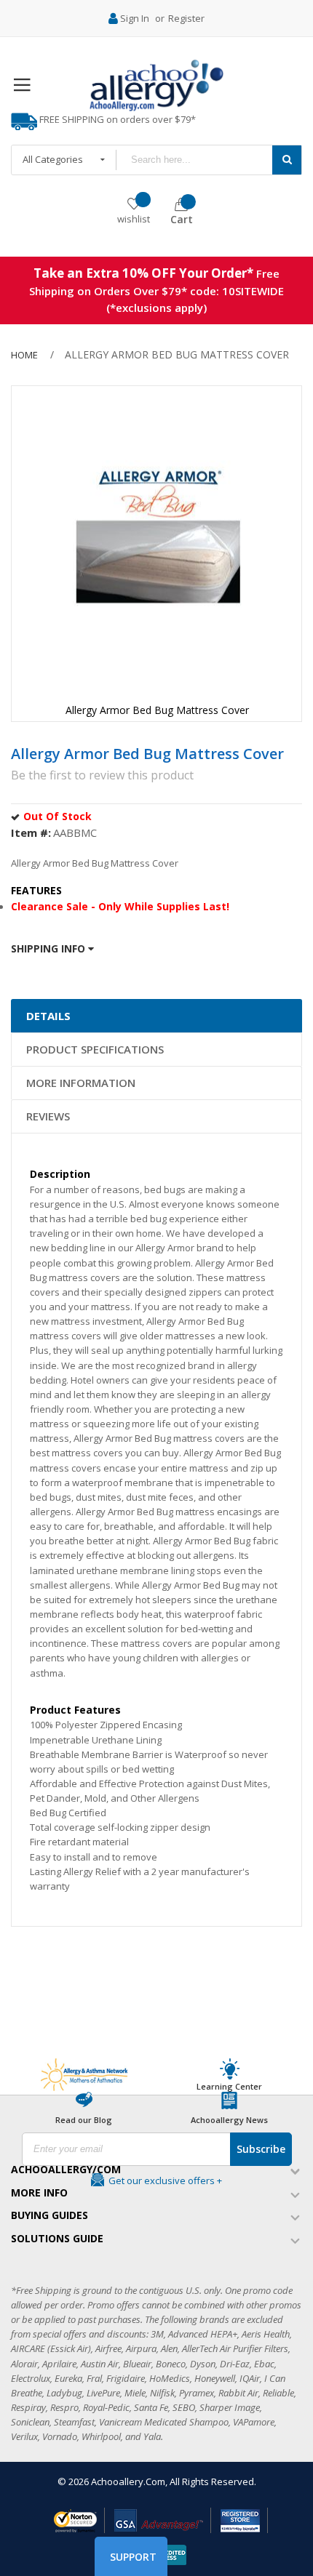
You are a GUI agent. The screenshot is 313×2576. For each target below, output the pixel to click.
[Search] (287, 160)
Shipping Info (49, 948)
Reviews (48, 1116)
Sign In (135, 18)
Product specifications (95, 1049)
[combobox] (194, 160)
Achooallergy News (229, 2120)
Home (24, 355)
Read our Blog (84, 2120)
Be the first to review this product (102, 775)
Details (48, 1016)
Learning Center (229, 2086)
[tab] (156, 1016)
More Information (81, 1083)
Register (186, 18)
